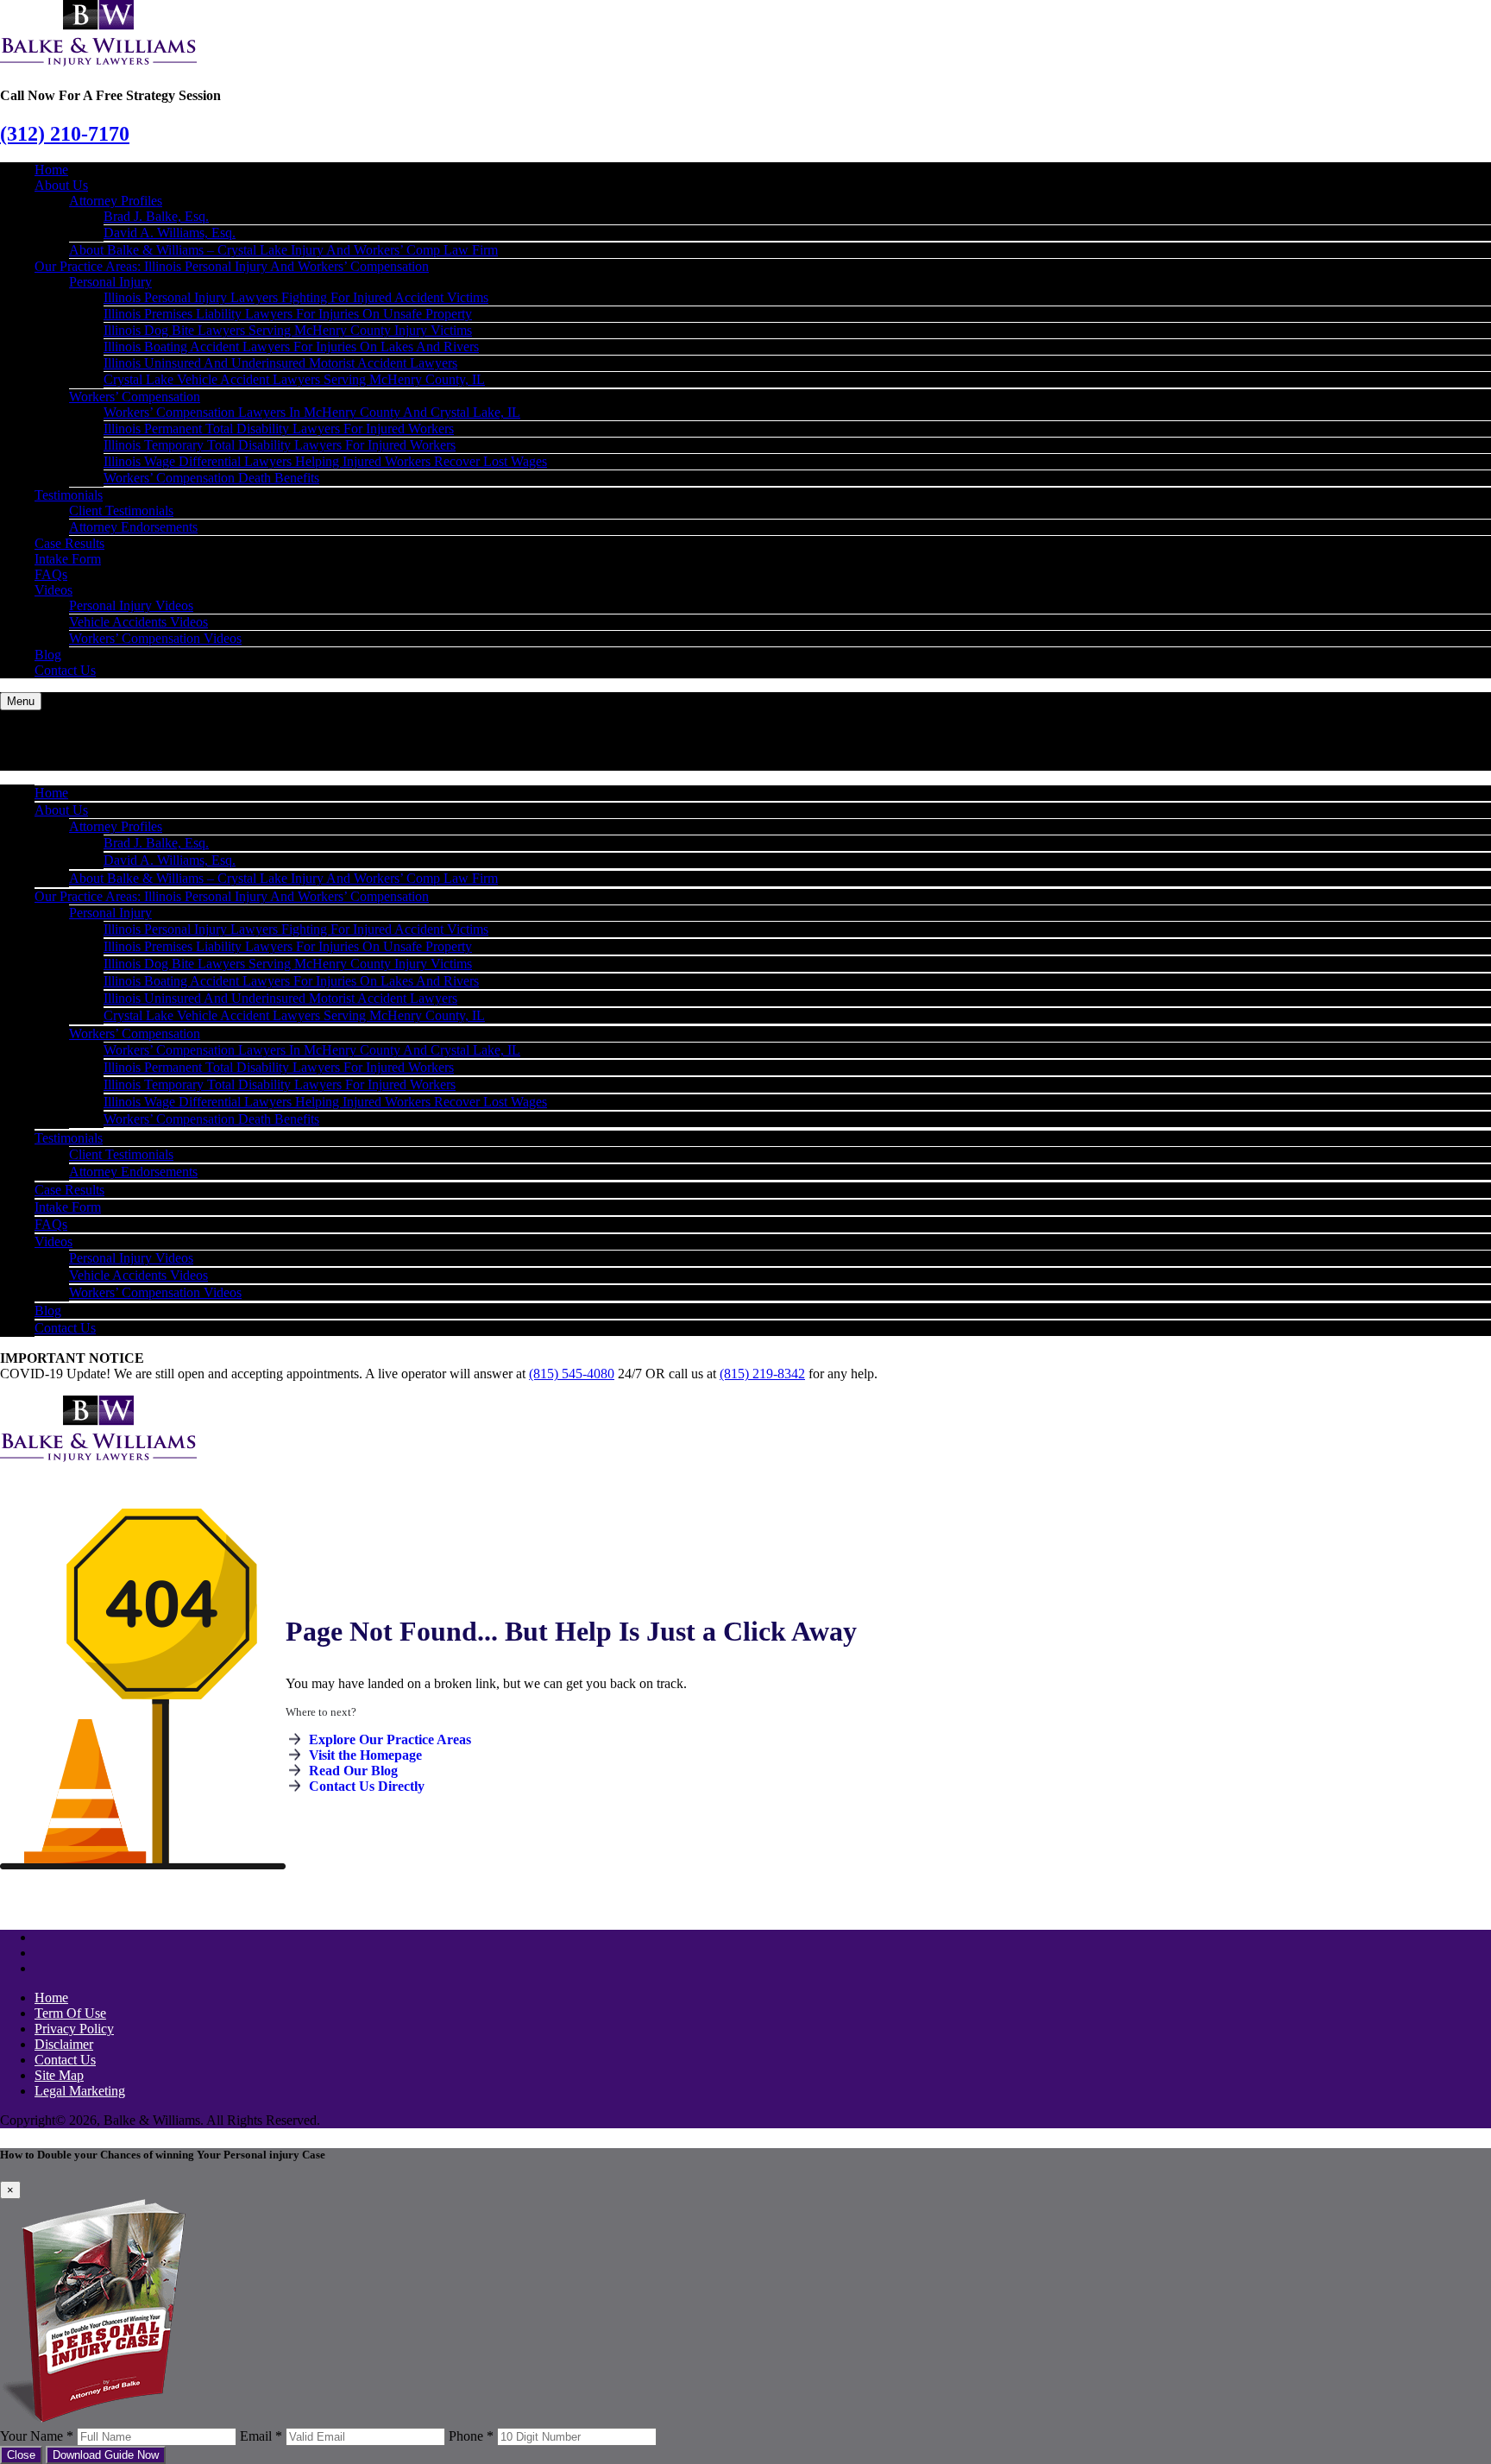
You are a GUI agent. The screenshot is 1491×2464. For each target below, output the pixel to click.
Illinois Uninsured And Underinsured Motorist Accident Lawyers (280, 363)
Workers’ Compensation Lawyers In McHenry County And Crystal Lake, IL (312, 412)
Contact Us (65, 670)
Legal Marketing (80, 2091)
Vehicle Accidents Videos (138, 622)
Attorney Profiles (116, 201)
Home (51, 170)
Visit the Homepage (365, 1755)
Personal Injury (110, 282)
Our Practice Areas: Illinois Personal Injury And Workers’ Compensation (232, 266)
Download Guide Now (106, 2455)
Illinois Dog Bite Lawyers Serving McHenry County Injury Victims (288, 330)
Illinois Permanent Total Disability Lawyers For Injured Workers (279, 429)
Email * (261, 2436)
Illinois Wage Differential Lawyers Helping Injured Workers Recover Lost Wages (325, 461)
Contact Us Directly (367, 1786)
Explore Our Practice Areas (390, 1739)
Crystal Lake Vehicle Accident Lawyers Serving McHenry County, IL (294, 379)
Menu (21, 701)
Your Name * (37, 2436)
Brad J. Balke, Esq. (156, 216)
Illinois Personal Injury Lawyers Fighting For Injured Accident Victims (296, 297)
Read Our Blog (353, 1771)
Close (21, 2455)
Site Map (59, 2075)
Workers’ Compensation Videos (155, 638)
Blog (48, 655)
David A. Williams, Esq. (170, 233)
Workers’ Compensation (135, 397)
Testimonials (69, 495)
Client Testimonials (121, 510)
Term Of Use (70, 2013)
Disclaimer (64, 2044)
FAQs (51, 574)
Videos (53, 590)
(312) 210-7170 (65, 134)
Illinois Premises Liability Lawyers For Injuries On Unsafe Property (288, 314)
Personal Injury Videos (131, 605)
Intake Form (68, 559)
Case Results (69, 543)
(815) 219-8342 (762, 1374)
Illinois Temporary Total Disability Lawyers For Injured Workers (280, 445)
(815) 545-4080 (572, 1374)
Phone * (471, 2436)
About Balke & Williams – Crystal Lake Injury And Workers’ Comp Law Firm (283, 250)
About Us (61, 185)
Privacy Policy (74, 2029)
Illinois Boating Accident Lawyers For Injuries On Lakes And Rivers (291, 347)
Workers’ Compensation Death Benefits (211, 478)
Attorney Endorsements (133, 527)
